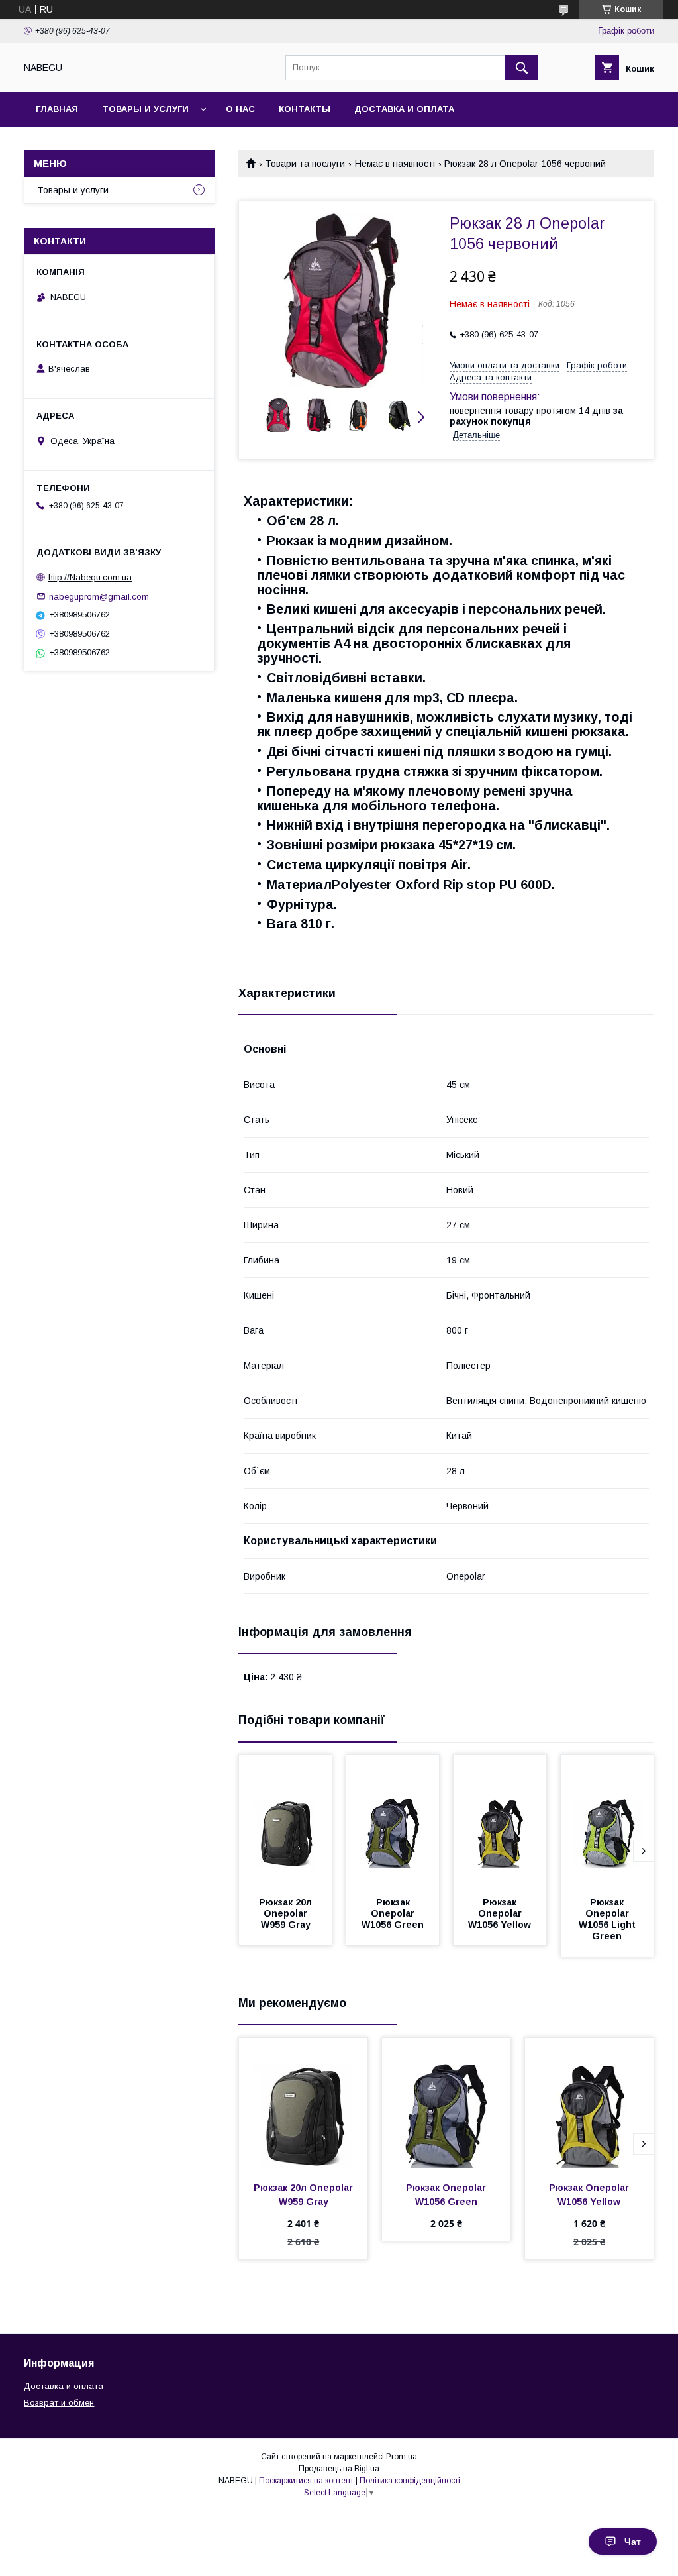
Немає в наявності (395, 164)
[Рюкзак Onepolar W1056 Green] (393, 1821)
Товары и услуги (145, 109)
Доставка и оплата (404, 109)
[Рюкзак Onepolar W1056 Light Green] (607, 1821)
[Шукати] (522, 68)
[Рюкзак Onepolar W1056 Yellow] (500, 1821)
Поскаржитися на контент (306, 2481)
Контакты (305, 109)
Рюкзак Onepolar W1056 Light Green (608, 1919)
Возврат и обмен (59, 2403)
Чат (633, 2542)
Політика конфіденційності (410, 2481)
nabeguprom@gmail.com (99, 596)
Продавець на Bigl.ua (339, 2469)
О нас (240, 109)
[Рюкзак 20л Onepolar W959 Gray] (285, 1821)
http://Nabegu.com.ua (90, 577)
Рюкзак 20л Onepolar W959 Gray (287, 1913)
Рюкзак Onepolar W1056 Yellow (500, 1913)
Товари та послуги (305, 164)
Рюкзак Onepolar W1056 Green (393, 1913)
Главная (57, 109)
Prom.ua (402, 2457)
